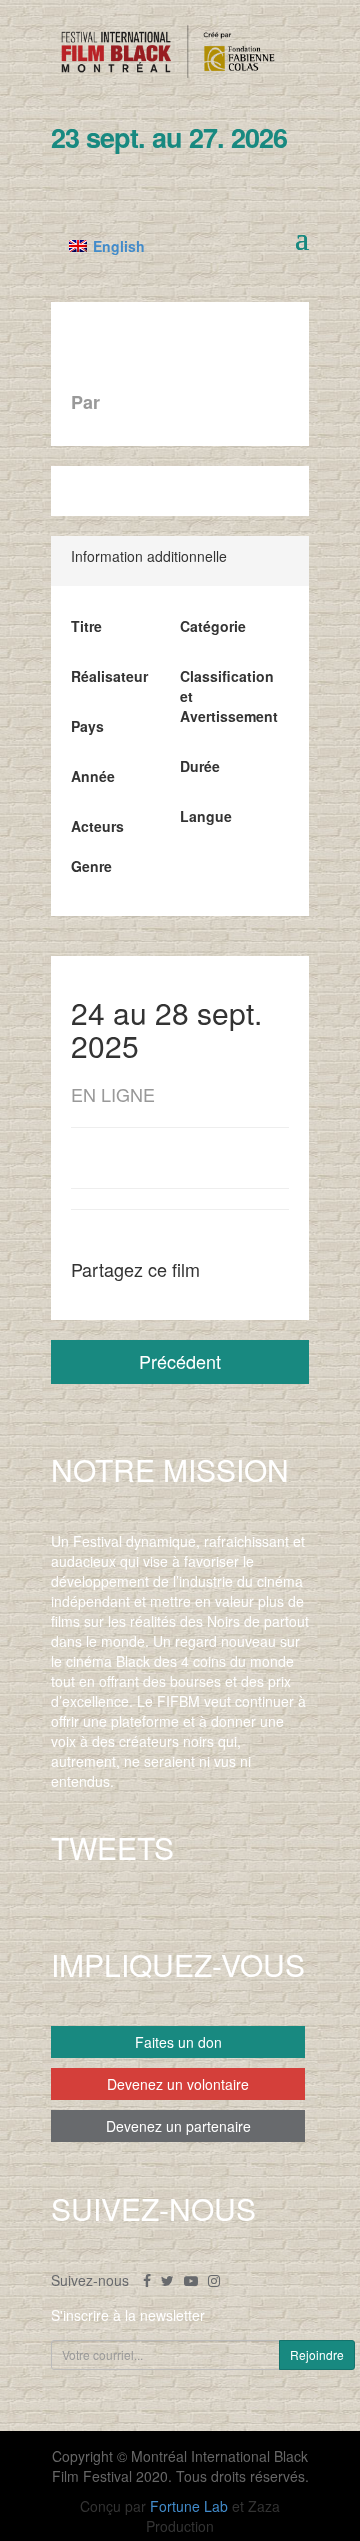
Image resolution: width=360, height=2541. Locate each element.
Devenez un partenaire (178, 2126)
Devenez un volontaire (178, 2084)
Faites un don (178, 2042)
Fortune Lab (189, 2506)
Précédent (180, 1361)
